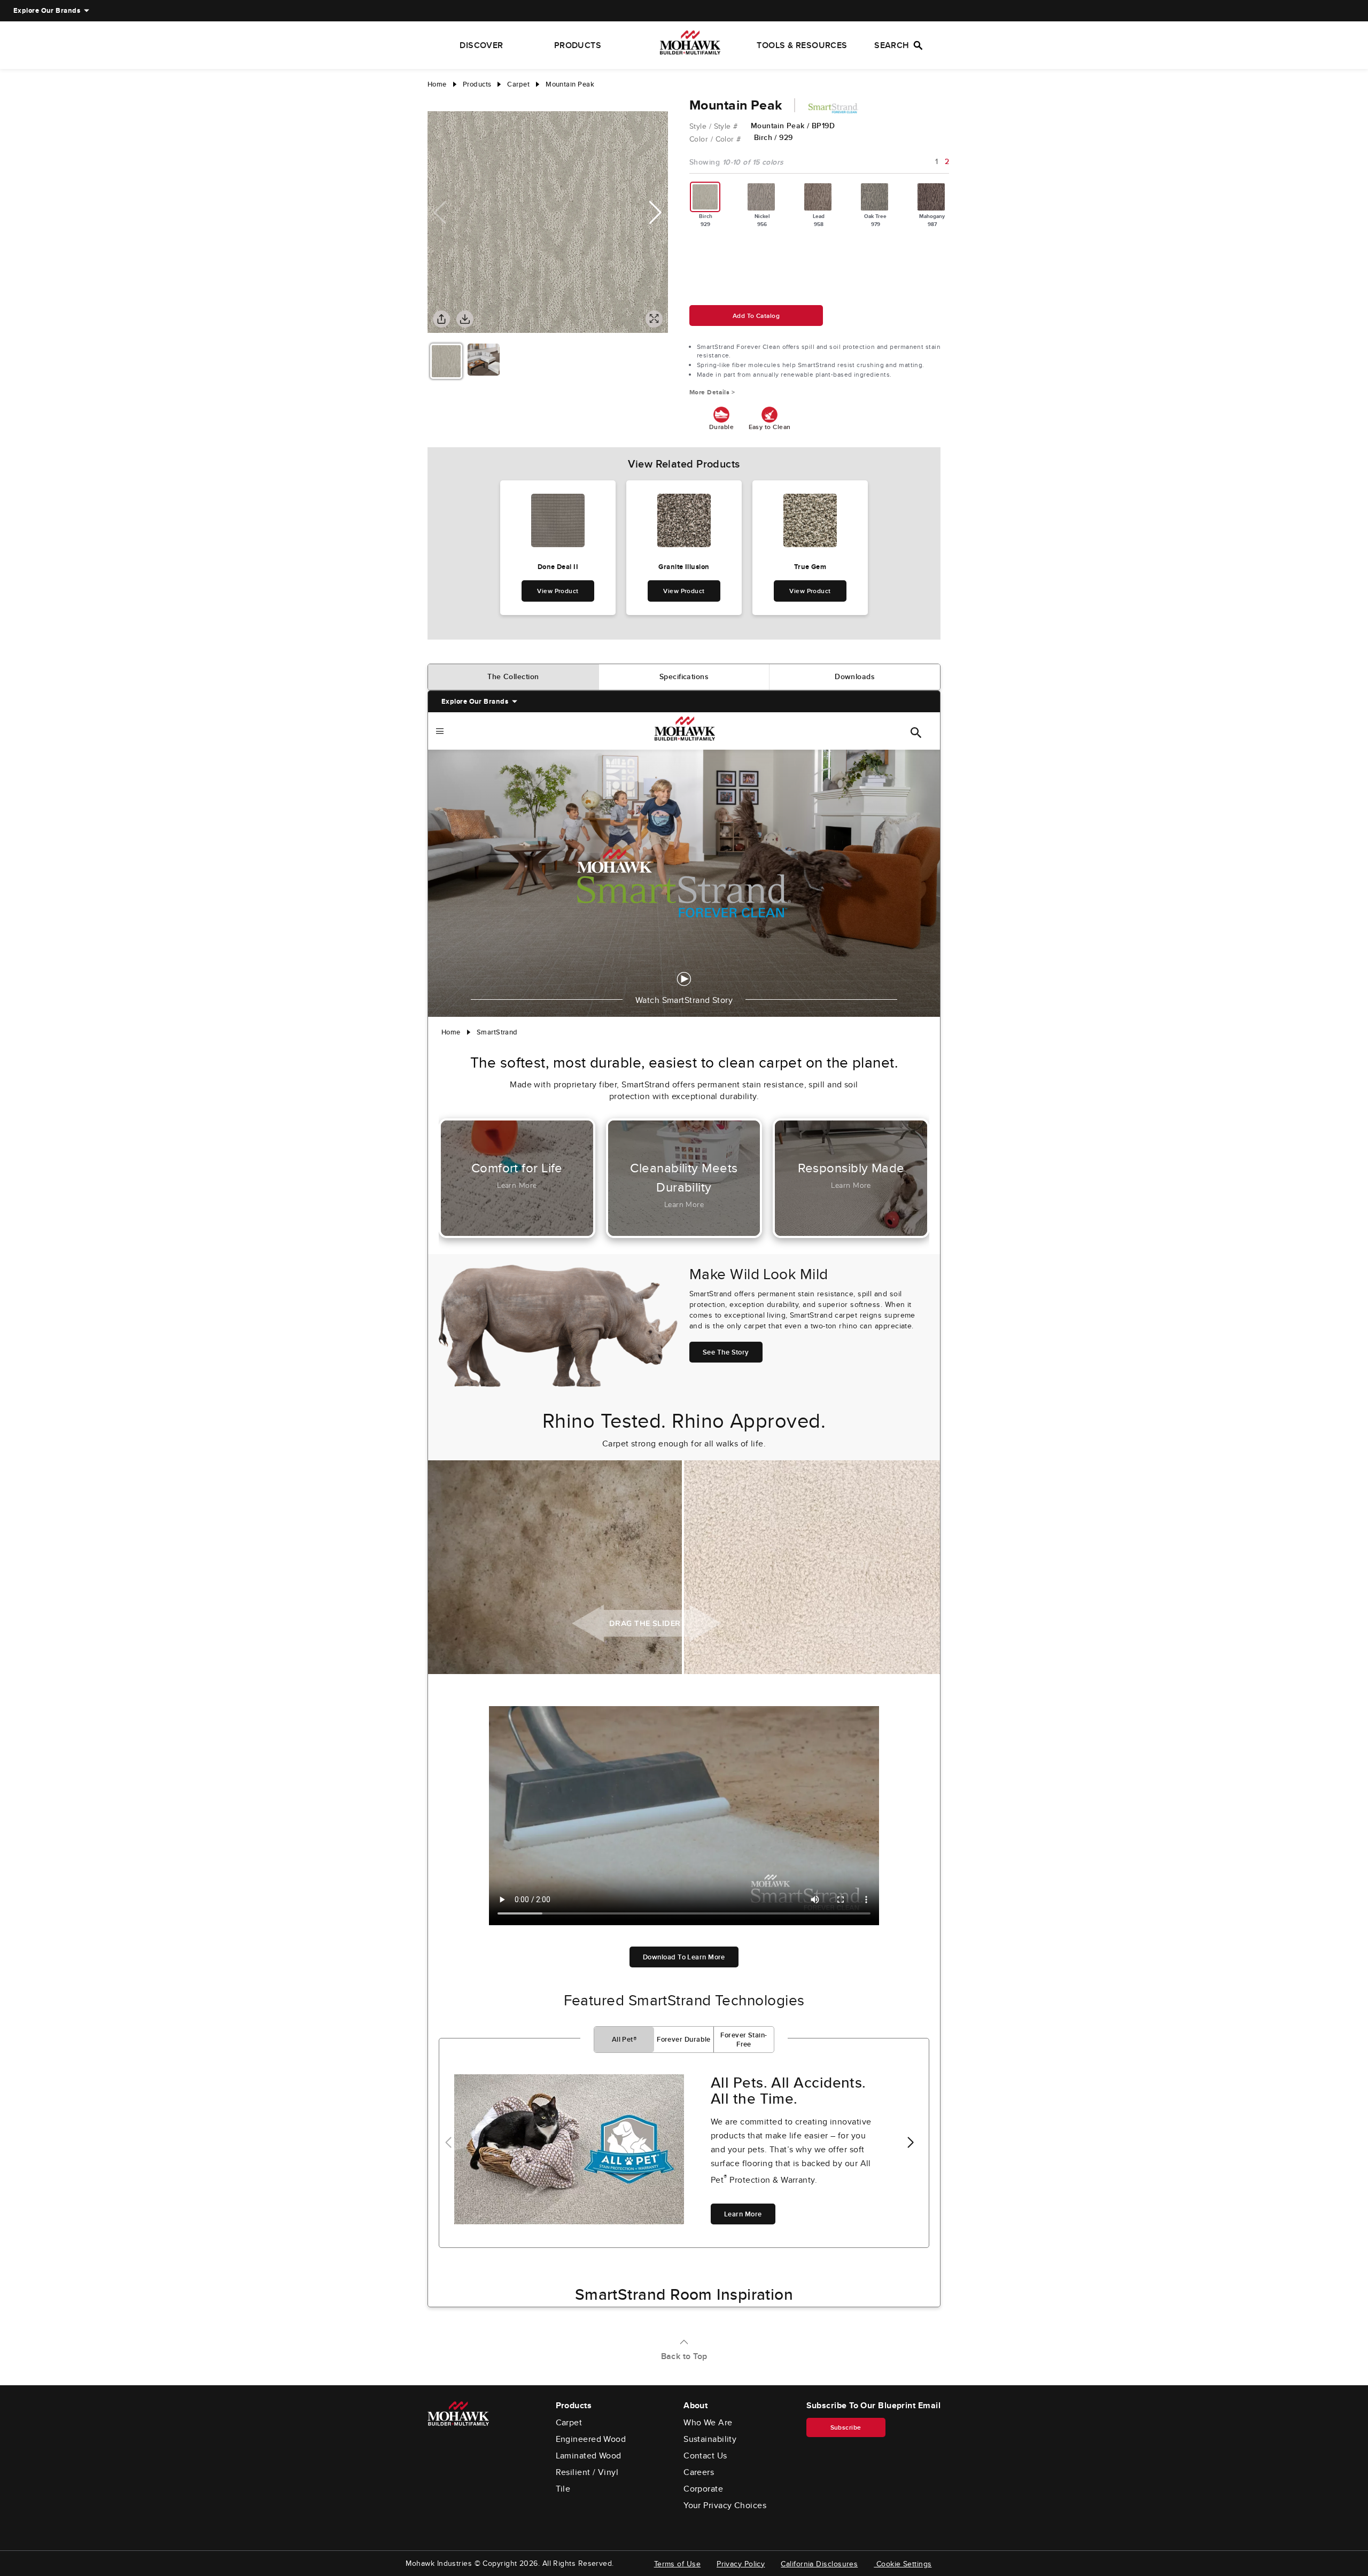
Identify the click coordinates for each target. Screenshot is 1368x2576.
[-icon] (436, 100)
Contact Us (705, 2456)
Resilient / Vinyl (587, 2472)
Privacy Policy (741, 2564)
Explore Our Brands (47, 10)
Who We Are (708, 2423)
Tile (563, 2489)
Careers (699, 2472)
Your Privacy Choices (725, 2505)
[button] (655, 213)
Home (437, 84)
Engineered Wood (591, 2439)
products (477, 84)
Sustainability (710, 2439)
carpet (518, 84)
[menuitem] (47, 11)
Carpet (569, 2423)
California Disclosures (819, 2564)
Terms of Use (677, 2564)
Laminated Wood (589, 2456)
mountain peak (570, 84)
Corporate (703, 2489)
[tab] (514, 677)
